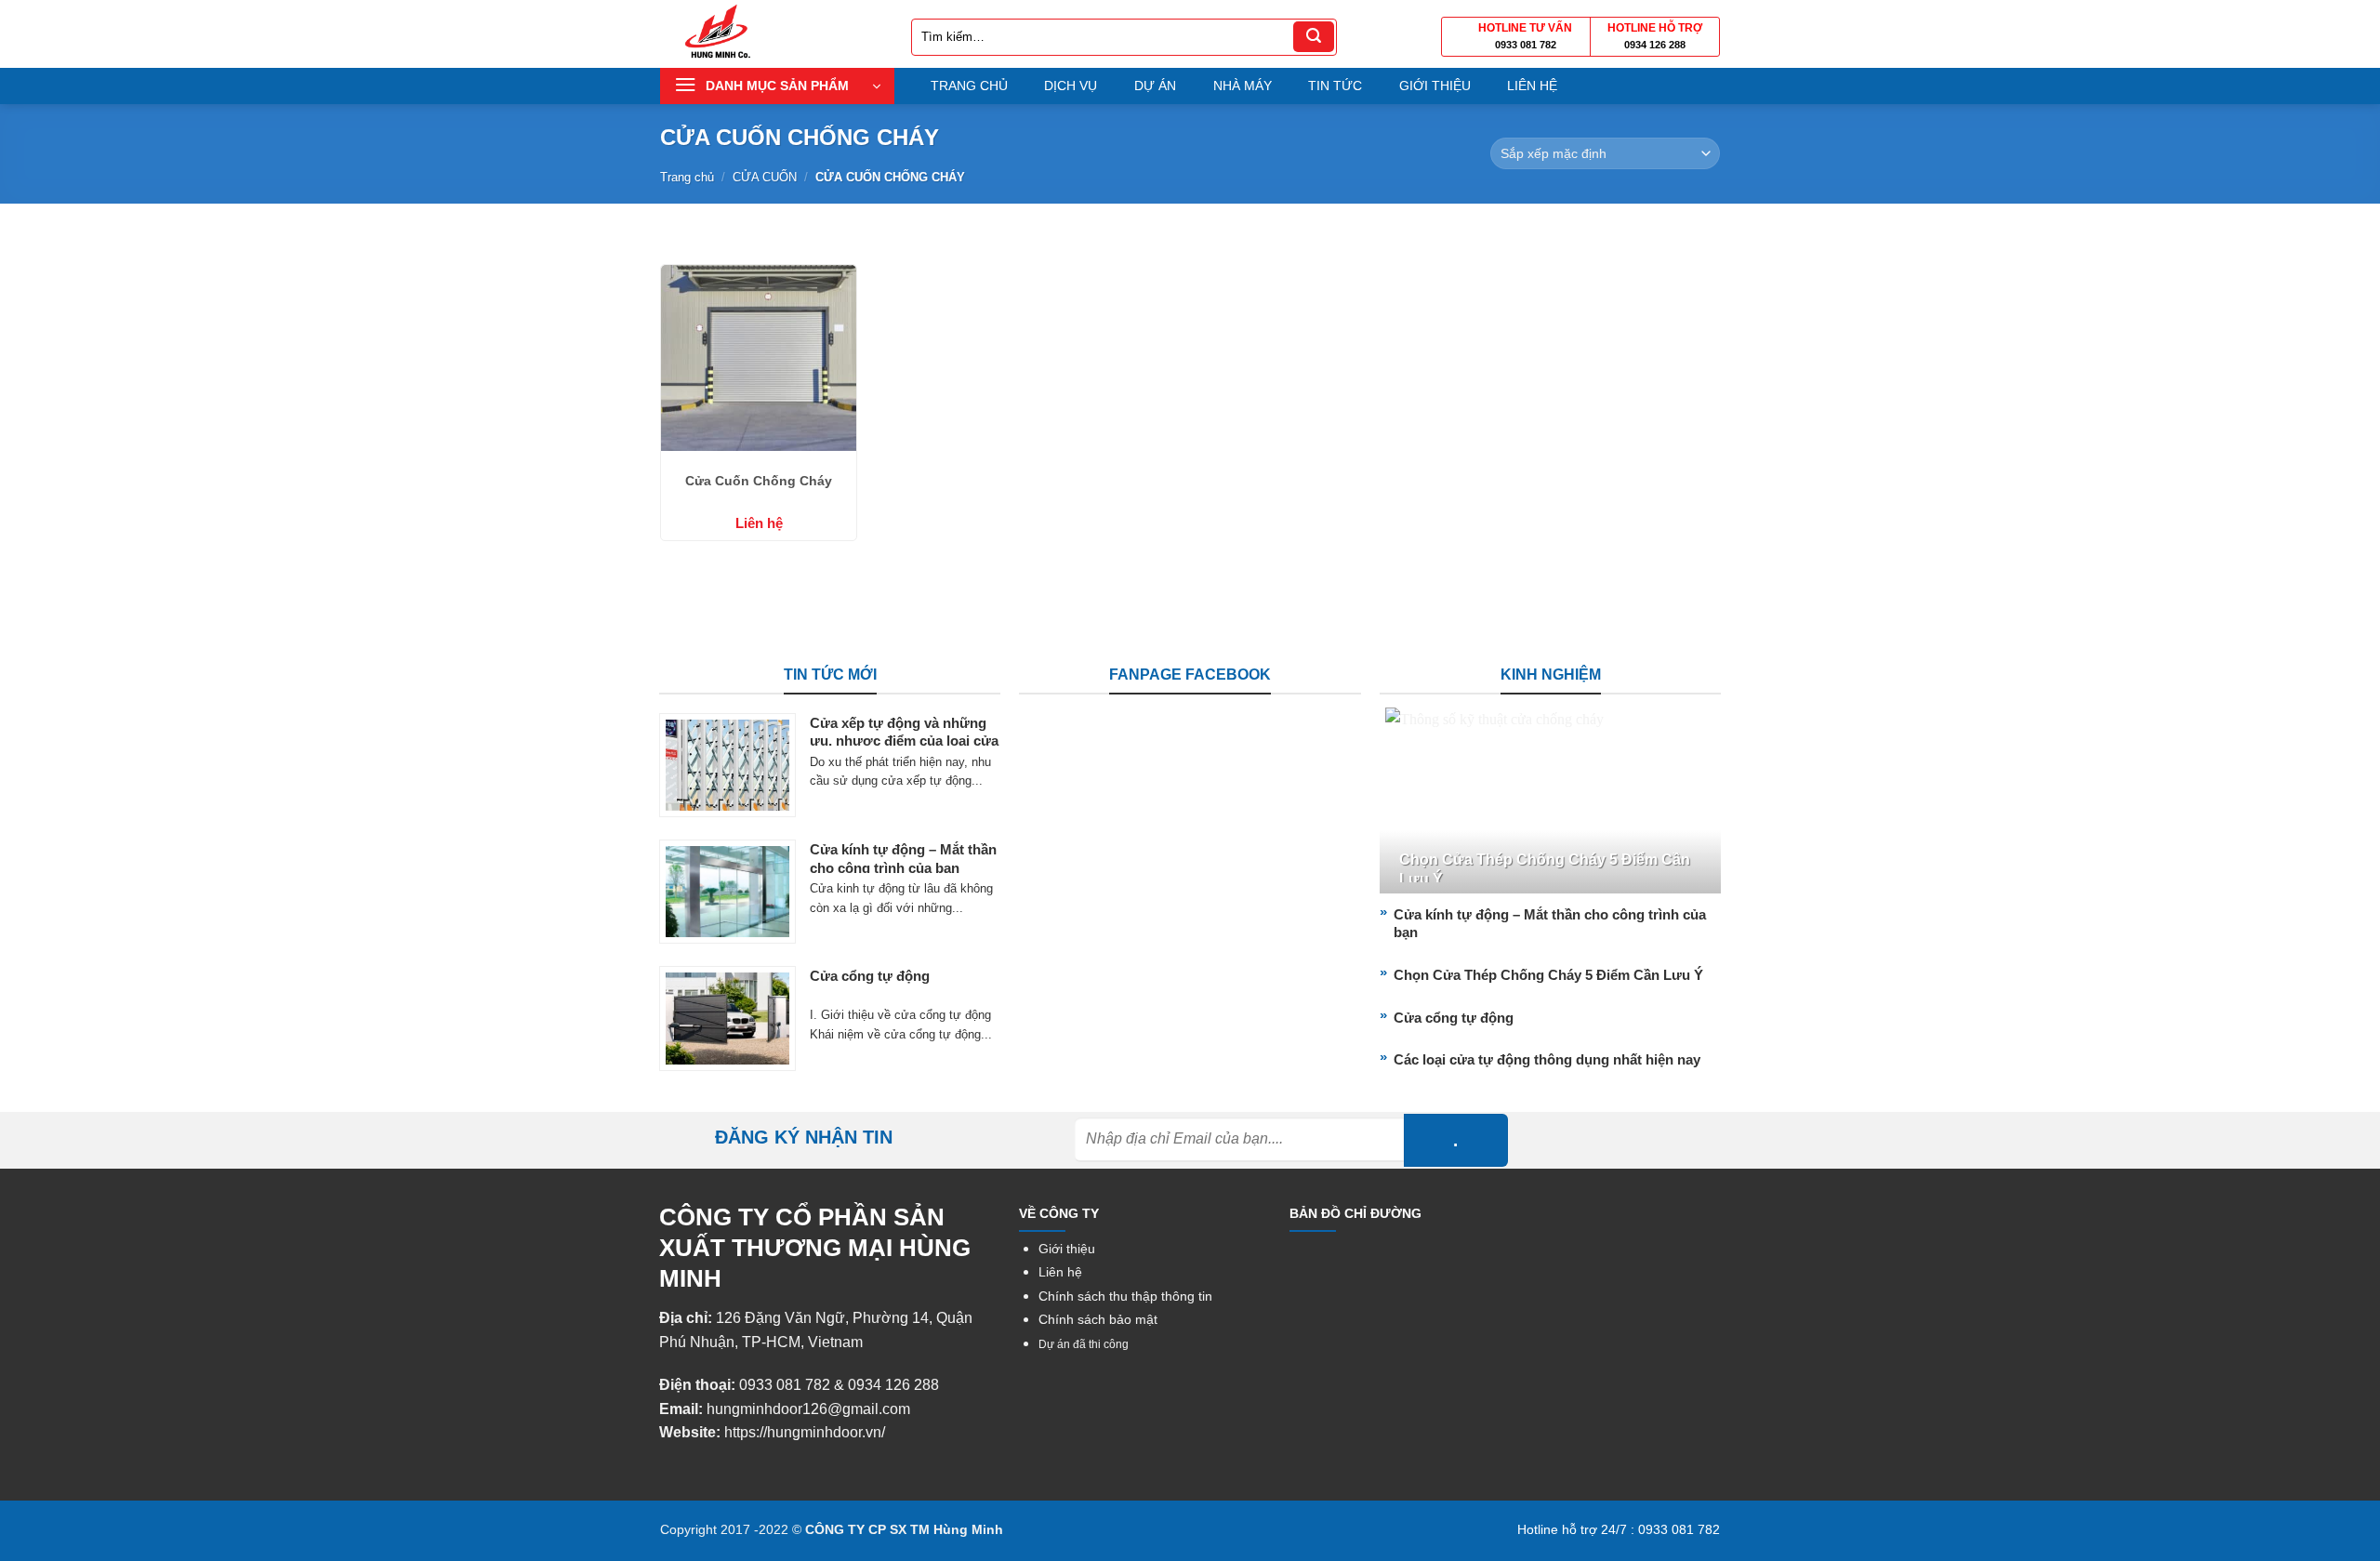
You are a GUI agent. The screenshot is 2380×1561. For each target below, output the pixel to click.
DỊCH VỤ (1071, 86)
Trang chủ (687, 177)
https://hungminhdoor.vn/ (805, 1432)
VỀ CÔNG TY (1059, 1213)
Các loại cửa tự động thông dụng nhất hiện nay (1547, 1059)
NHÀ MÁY (1243, 86)
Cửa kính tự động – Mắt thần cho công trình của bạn (903, 859)
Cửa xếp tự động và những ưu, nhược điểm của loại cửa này (904, 741)
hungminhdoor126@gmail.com (808, 1409)
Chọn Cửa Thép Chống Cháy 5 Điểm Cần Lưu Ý (1545, 869)
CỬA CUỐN (765, 177)
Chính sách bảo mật (1098, 1320)
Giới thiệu (1067, 1249)
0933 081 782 (1526, 45)
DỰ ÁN (1155, 86)
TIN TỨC (1335, 86)
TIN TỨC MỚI (830, 675)
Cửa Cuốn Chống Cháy (759, 481)
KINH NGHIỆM (1551, 675)
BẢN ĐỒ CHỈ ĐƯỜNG (1355, 1213)
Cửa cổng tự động (870, 976)
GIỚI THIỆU (1435, 86)
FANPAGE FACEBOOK (1190, 675)
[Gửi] (1314, 37)
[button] (777, 86)
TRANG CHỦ (969, 86)
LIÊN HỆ (1532, 86)
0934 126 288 (1655, 45)
